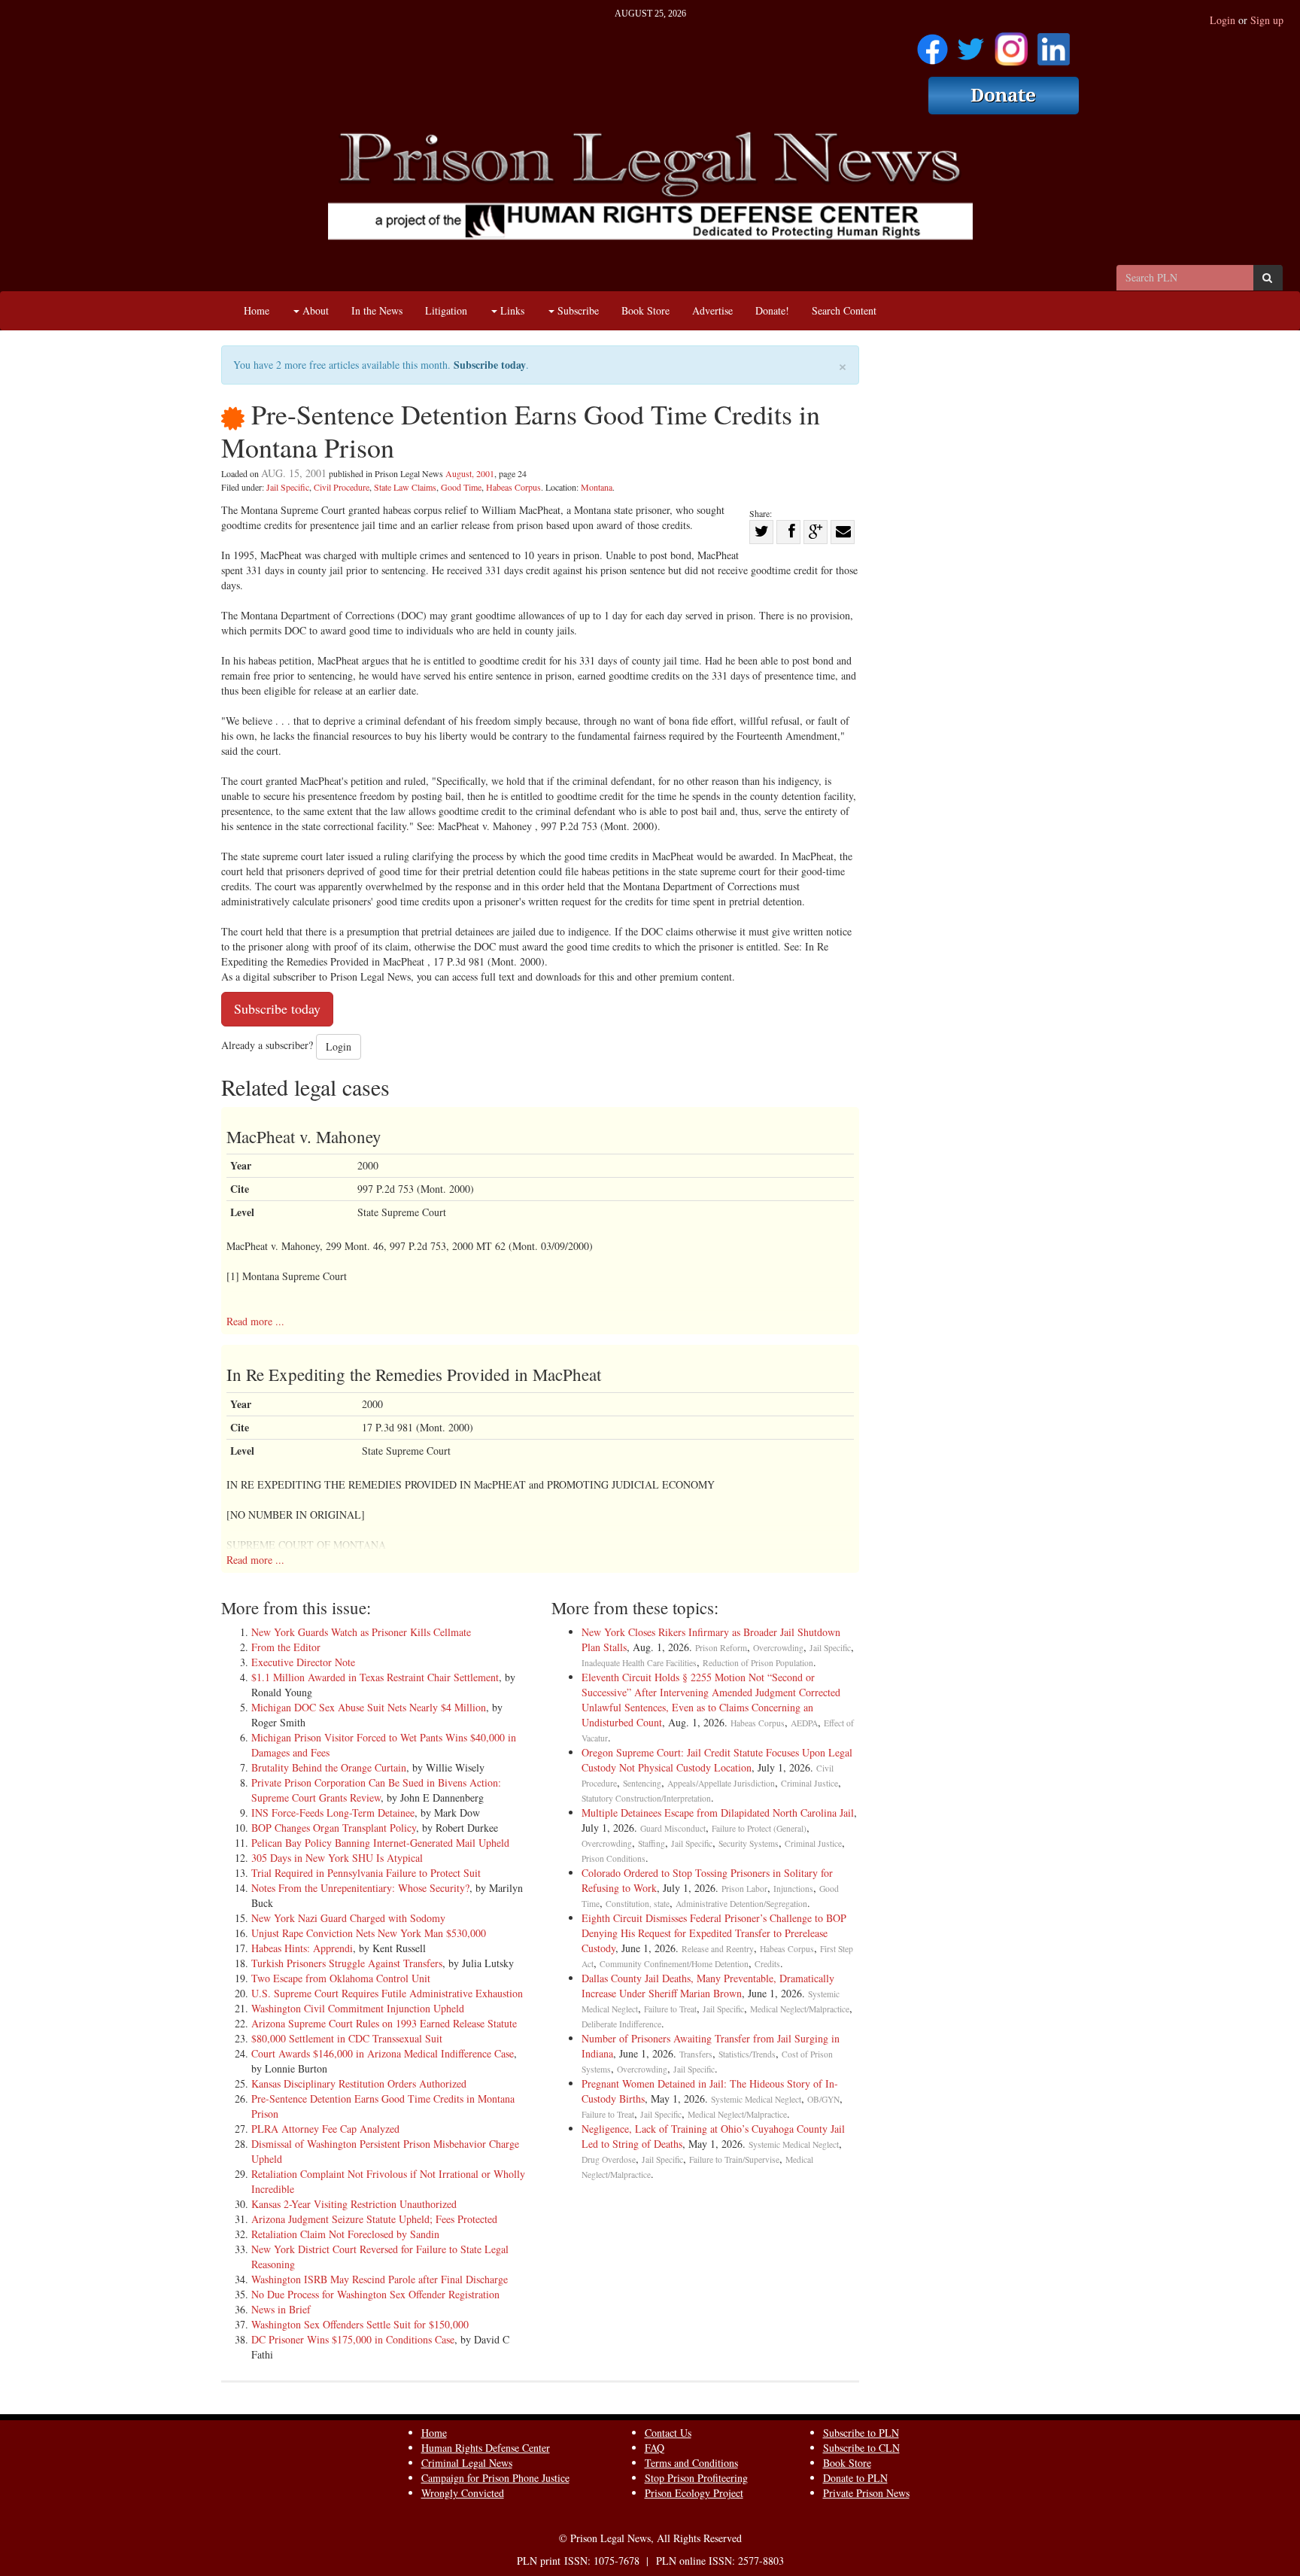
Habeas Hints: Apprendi (302, 1948)
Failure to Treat (670, 2009)
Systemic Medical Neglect (756, 2099)
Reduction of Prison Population (758, 1663)
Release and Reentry (718, 1949)
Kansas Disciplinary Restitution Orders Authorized (359, 2083)
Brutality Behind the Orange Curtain (329, 1767)
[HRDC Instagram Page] (1011, 44)
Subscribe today (490, 365)
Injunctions (793, 1889)
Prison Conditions (614, 1858)
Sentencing (642, 1783)
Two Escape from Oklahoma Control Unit (341, 1978)
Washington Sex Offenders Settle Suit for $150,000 (360, 2324)
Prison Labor (744, 1889)
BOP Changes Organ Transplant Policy (334, 1828)
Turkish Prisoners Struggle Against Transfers (347, 1963)
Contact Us (668, 2433)
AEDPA (804, 1723)
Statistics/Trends (747, 2054)
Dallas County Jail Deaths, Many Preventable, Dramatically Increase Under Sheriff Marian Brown (708, 1986)
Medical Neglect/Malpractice (800, 2009)
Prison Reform (721, 1648)
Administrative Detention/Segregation (741, 1904)
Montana (597, 487)
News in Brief (281, 2309)
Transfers (696, 2054)
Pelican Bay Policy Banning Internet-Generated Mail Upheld (380, 1843)
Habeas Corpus (513, 487)
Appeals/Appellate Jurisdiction (721, 1783)
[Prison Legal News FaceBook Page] (932, 44)
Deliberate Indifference (621, 2024)
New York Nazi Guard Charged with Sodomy (348, 1918)
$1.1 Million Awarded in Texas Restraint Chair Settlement (375, 1677)
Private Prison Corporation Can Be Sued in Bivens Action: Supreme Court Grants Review (376, 1790)
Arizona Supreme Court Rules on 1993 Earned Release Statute (384, 2023)
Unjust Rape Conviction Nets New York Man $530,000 (369, 1933)
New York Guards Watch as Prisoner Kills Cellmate (361, 1632)
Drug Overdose (609, 2159)
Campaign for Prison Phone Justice (495, 2478)
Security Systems (749, 1843)
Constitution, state (638, 1904)
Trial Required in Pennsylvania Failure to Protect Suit (366, 1873)
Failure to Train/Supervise (734, 2159)
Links (511, 310)
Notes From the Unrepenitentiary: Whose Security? (360, 1888)
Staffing (652, 1843)
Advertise (712, 310)
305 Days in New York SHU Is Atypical (337, 1858)
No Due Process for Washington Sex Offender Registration (375, 2294)
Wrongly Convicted (463, 2493)
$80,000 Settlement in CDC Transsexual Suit (347, 2038)
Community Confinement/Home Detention (674, 1964)
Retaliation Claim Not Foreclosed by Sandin (345, 2234)
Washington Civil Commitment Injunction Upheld (358, 2008)
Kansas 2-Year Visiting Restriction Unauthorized (354, 2204)
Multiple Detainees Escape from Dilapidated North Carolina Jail (718, 1813)
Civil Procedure (342, 487)
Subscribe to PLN (861, 2433)
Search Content (844, 310)
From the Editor (286, 1647)
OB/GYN (823, 2099)
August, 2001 (470, 473)
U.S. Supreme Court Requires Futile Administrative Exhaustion (387, 1993)
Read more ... (255, 1321)
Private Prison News (866, 2493)
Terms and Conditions (691, 2463)
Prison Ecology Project (694, 2493)
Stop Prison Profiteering (696, 2478)
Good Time (461, 487)
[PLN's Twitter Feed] (971, 44)
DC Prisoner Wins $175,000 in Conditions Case (353, 2339)
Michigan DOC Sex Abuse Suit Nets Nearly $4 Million (369, 1707)
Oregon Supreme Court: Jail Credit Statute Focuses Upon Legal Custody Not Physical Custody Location (717, 1760)
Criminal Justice (809, 1783)
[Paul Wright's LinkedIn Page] (1054, 44)
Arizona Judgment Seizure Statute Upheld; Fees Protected (374, 2219)
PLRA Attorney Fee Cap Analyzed (325, 2129)
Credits (767, 1964)
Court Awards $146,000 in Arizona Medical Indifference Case (383, 2053)
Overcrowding (778, 1648)
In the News (377, 310)
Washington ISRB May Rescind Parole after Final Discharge (380, 2279)
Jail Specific (288, 487)
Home (257, 310)
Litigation (446, 310)
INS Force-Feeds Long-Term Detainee (333, 1813)
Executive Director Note (303, 1662)
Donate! (772, 310)
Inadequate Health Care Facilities (639, 1663)
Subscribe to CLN (861, 2448)
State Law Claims (405, 487)
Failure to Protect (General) (759, 1828)
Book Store (645, 310)
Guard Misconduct (673, 1828)
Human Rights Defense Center (486, 2448)
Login (1223, 20)
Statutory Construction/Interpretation (646, 1798)
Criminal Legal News (467, 2463)
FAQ (655, 2448)
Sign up (1267, 20)
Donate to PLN (855, 2478)
